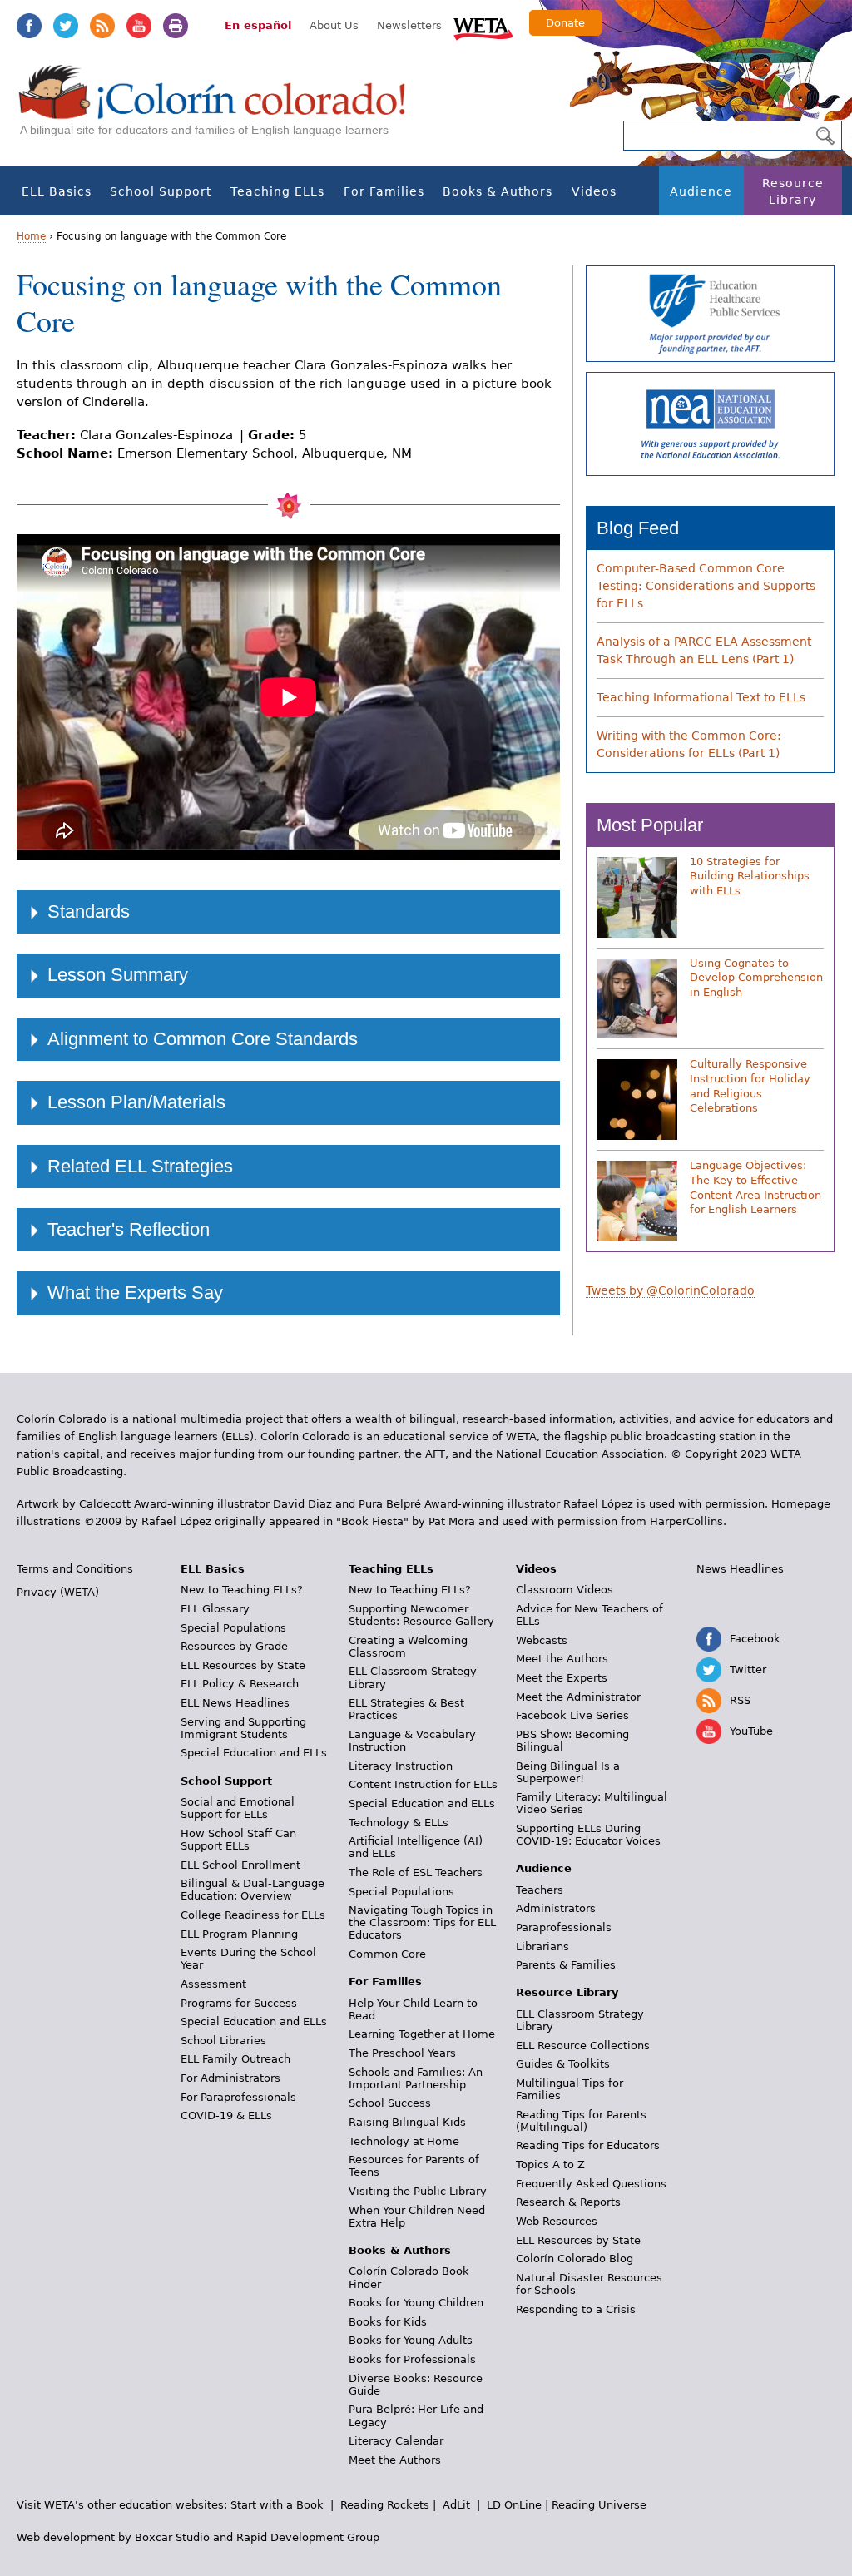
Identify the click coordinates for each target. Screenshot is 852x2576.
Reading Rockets (385, 2505)
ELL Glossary (215, 1609)
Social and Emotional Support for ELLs (238, 1808)
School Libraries (223, 2041)
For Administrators (230, 2078)
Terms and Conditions (75, 1569)
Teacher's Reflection (129, 1229)
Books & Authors (498, 191)
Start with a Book (277, 2505)
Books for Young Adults (411, 2340)
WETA (483, 27)
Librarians (542, 1947)
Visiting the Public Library (418, 2191)
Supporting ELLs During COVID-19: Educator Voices (588, 1835)
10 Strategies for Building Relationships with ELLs (750, 876)
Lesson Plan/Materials (136, 1102)
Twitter (66, 26)
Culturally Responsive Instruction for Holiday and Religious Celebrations (750, 1086)
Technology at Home (404, 2141)
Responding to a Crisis (576, 2309)
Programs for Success (239, 2003)
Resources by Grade (234, 1646)
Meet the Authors (395, 2460)
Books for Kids (388, 2322)
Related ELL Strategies (140, 1166)
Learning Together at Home (422, 2034)
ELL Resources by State (243, 1665)
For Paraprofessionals (238, 2097)
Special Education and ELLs (254, 1753)
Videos (594, 191)
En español (258, 25)
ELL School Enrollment (240, 1865)
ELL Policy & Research (240, 1684)
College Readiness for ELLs (253, 1915)
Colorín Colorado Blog (575, 2259)
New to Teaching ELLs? (242, 1590)
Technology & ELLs (399, 1823)
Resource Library (793, 191)
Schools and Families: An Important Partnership (416, 2078)
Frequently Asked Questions (591, 2184)
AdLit (456, 2505)
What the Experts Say (135, 1293)
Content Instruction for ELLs (423, 1784)
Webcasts (542, 1640)
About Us (334, 25)
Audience (701, 191)
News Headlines (740, 1569)
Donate (565, 23)
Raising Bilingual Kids (407, 2122)
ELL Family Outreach (235, 2059)
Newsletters (409, 25)
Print (176, 26)
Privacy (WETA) (58, 1592)
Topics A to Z (550, 2165)
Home (31, 236)
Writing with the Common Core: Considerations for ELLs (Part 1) (689, 744)
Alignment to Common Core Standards (203, 1039)
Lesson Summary (118, 975)
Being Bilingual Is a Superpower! (568, 1772)
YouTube (139, 26)
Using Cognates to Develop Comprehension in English (756, 978)
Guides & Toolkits (563, 2064)
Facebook (29, 26)
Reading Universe (599, 2505)
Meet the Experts (562, 1678)
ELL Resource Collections (583, 2046)
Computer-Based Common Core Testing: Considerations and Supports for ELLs (706, 586)
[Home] (221, 109)
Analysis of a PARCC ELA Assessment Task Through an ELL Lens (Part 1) (704, 650)
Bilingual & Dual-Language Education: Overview (253, 1890)
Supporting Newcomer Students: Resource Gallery (421, 1615)
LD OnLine (514, 2505)
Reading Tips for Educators (588, 2145)
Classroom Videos (565, 1590)
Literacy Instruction (401, 1766)
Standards (89, 912)
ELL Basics (57, 191)
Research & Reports (568, 2202)
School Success (390, 2103)
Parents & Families (566, 1965)
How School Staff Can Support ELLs (238, 1840)
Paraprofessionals (564, 1927)
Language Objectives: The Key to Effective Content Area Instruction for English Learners (755, 1187)
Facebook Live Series (572, 1715)
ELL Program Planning (239, 1934)
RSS (102, 26)
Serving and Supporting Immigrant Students (243, 1728)
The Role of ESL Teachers (416, 1873)
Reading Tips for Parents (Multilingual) (581, 2121)
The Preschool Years (402, 2053)
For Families (384, 191)
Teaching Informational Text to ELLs (701, 697)
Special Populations (233, 1628)
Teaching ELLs (277, 191)
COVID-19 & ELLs (226, 2115)
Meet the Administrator (578, 1697)
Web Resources (557, 2221)
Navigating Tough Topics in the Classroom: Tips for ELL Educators (422, 1922)
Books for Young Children (416, 2303)
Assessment (213, 1984)
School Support (161, 191)
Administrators (556, 1908)
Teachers (540, 1890)
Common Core (387, 1954)
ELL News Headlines (235, 1703)
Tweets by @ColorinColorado (670, 1290)
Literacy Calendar (396, 2441)
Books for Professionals (412, 2359)
